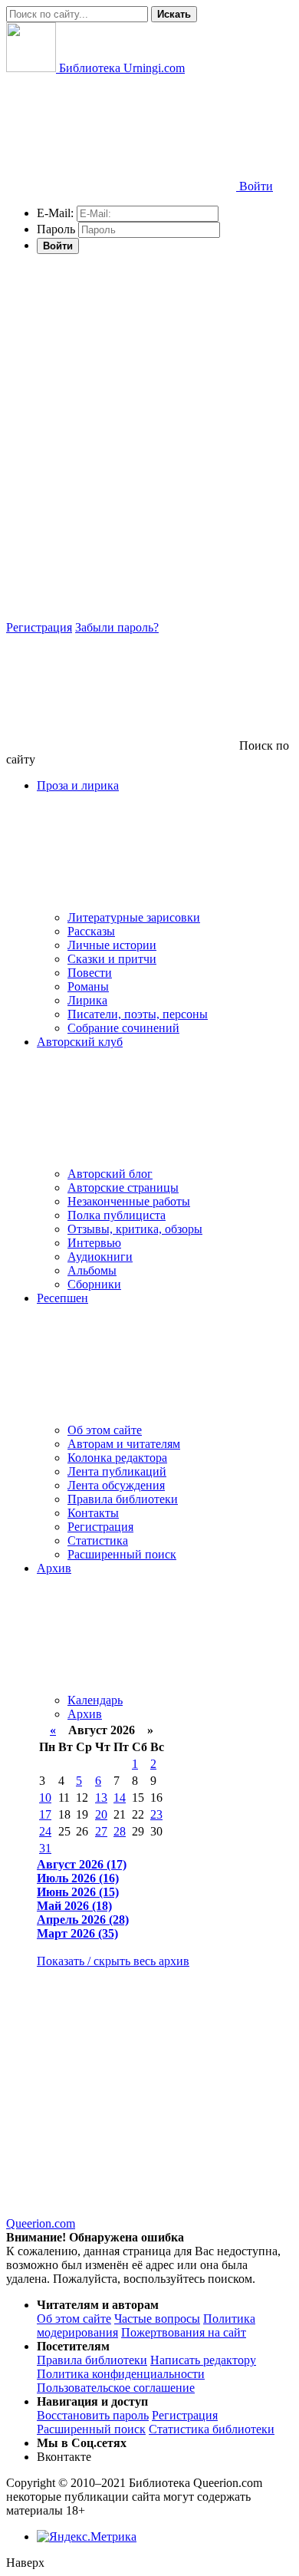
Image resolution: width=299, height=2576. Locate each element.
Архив (85, 1714)
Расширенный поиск (122, 1554)
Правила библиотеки (123, 1499)
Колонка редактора (117, 1458)
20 (101, 1814)
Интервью (94, 1243)
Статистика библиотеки (212, 2429)
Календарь (95, 1700)
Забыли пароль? (117, 627)
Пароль (56, 229)
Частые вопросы (157, 2319)
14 (120, 1798)
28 (120, 1831)
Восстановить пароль (93, 2415)
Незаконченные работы (129, 1201)
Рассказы (91, 931)
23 (156, 1814)
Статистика (98, 1540)
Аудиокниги (100, 1257)
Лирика (87, 1000)
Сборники (94, 1284)
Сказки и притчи (112, 959)
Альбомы (92, 1270)
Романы (88, 986)
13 (101, 1798)
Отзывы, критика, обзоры (135, 1229)
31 (45, 1848)
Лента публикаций (117, 1471)
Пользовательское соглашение (116, 2388)
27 (101, 1831)
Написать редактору (203, 2360)
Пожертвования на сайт (184, 2332)
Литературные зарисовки (134, 917)
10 (45, 1798)
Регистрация (39, 627)
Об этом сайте (105, 1430)
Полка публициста (117, 1215)
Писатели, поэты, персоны (138, 1014)
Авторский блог (110, 1174)
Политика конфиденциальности (121, 2374)
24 (45, 1831)
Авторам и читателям (124, 1444)
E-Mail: (55, 213)
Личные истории (112, 945)
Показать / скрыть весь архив (113, 1961)
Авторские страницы (123, 1187)
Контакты (93, 1513)
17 (45, 1814)
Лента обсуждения (116, 1485)
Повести (90, 973)
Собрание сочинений (123, 1028)
